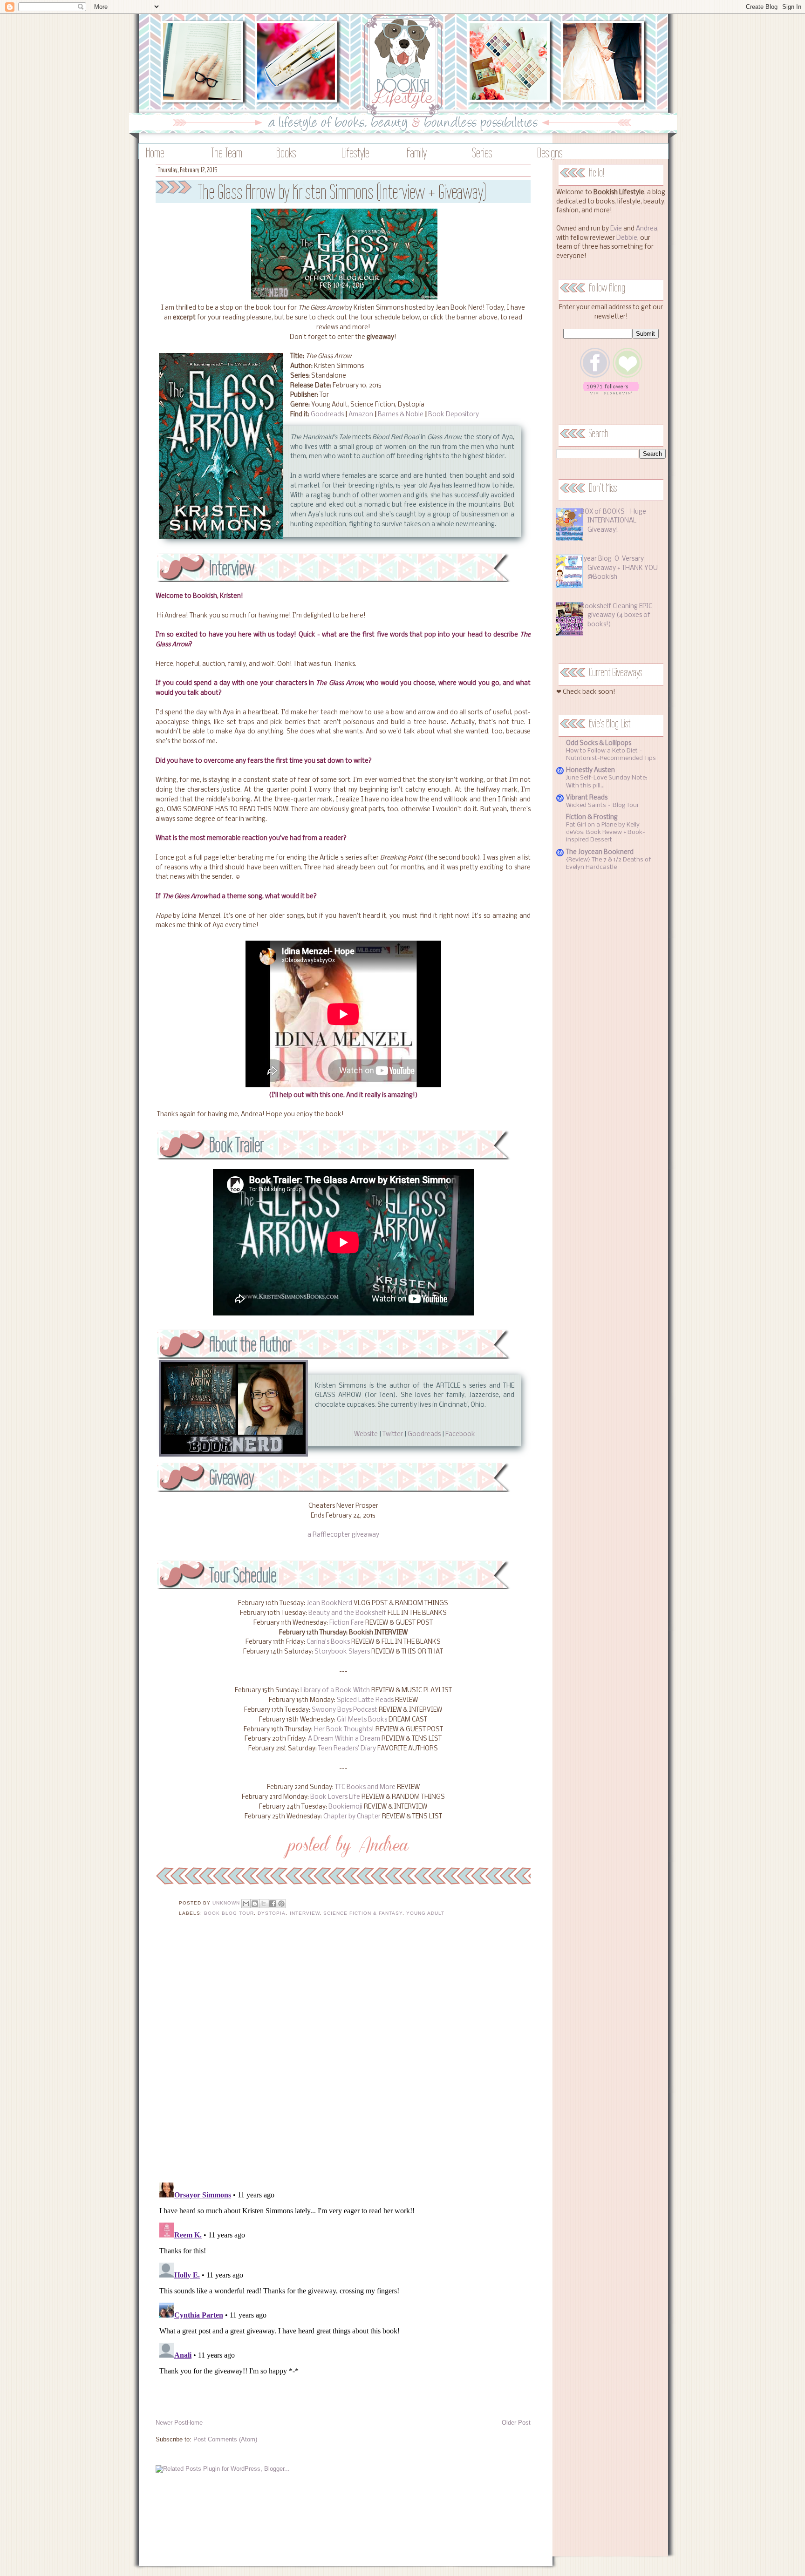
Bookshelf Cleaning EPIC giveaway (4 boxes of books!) (616, 616)
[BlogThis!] (255, 1904)
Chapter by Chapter (352, 1817)
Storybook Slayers (342, 1652)
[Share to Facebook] (273, 1904)
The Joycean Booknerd (600, 852)
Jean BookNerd (329, 1603)
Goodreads (327, 415)
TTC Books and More (365, 1787)
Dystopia (272, 1913)
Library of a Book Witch (335, 1691)
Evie (616, 229)
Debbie (627, 238)
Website (366, 1434)
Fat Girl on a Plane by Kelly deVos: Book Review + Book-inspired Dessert (606, 832)
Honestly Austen (590, 770)
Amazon (361, 415)
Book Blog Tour (229, 1913)
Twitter (393, 1434)
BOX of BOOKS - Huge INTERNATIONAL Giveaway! (613, 521)
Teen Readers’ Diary (347, 1749)
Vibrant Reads (587, 798)
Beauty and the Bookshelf (347, 1613)
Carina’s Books (328, 1642)
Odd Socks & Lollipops (599, 743)
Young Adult (425, 1913)
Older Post (516, 2423)
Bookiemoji (345, 1807)
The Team (227, 153)
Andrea (647, 229)
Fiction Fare (347, 1623)
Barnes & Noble (401, 415)
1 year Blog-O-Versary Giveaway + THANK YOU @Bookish (619, 568)
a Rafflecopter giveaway (343, 1535)
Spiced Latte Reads (365, 1700)
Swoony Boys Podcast (345, 1710)
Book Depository (454, 415)
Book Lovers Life (335, 1797)
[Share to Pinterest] (281, 1904)
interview (305, 1913)
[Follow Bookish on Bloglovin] (611, 393)
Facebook (460, 1434)
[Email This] (246, 1904)
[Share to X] (264, 1904)
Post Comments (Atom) (225, 2439)
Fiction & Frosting (592, 817)
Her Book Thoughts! (344, 1730)
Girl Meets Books (362, 1720)
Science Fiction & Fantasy (363, 1913)
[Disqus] (343, 2055)
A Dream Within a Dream (344, 1739)
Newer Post (171, 2423)
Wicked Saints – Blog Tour (603, 805)
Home (155, 153)
